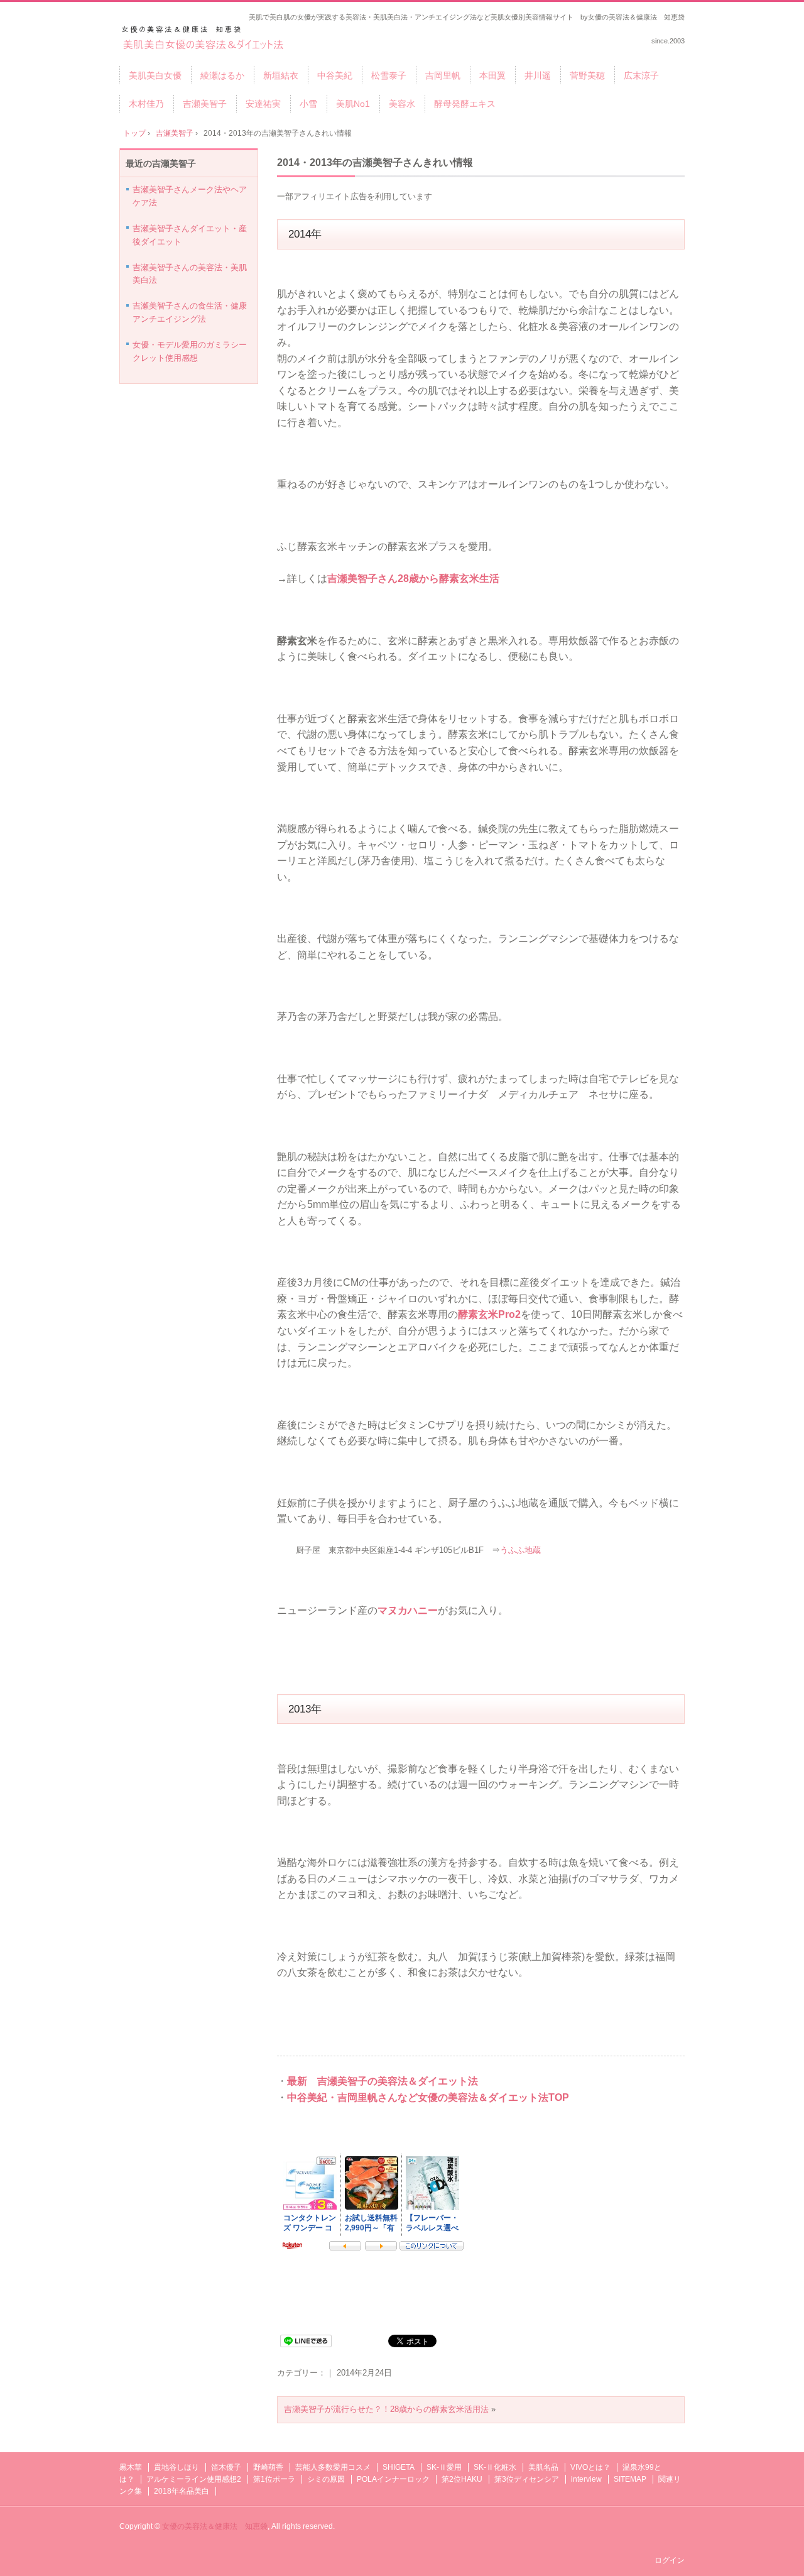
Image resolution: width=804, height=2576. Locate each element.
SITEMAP (630, 2479)
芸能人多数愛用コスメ (333, 2467)
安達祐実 (263, 104)
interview (586, 2479)
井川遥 (538, 75)
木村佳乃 (146, 104)
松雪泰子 (389, 75)
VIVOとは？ (590, 2467)
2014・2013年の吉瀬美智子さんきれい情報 (375, 162)
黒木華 (131, 2467)
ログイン (670, 2560)
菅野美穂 (587, 75)
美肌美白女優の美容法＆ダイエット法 (204, 39)
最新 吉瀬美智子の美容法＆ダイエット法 (383, 2081)
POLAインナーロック (393, 2479)
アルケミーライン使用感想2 (194, 2479)
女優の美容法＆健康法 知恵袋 (215, 2526)
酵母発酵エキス (465, 104)
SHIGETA (399, 2467)
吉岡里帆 (443, 75)
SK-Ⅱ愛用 (444, 2467)
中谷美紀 (335, 75)
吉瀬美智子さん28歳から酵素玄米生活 (413, 578)
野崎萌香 (268, 2467)
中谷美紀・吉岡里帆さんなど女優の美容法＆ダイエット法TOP (428, 2097)
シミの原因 (326, 2479)
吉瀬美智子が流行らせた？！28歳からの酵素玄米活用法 (386, 2409)
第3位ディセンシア (527, 2479)
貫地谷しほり (177, 2467)
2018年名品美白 (182, 2491)
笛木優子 (226, 2467)
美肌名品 (543, 2467)
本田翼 (492, 75)
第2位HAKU (462, 2479)
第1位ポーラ (274, 2479)
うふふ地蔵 (520, 1550)
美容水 (402, 104)
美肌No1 (353, 104)
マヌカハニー (408, 1610)
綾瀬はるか (222, 75)
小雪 (308, 104)
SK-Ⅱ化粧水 (495, 2467)
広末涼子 (641, 75)
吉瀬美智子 (205, 104)
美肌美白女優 (155, 75)
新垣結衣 (281, 75)
